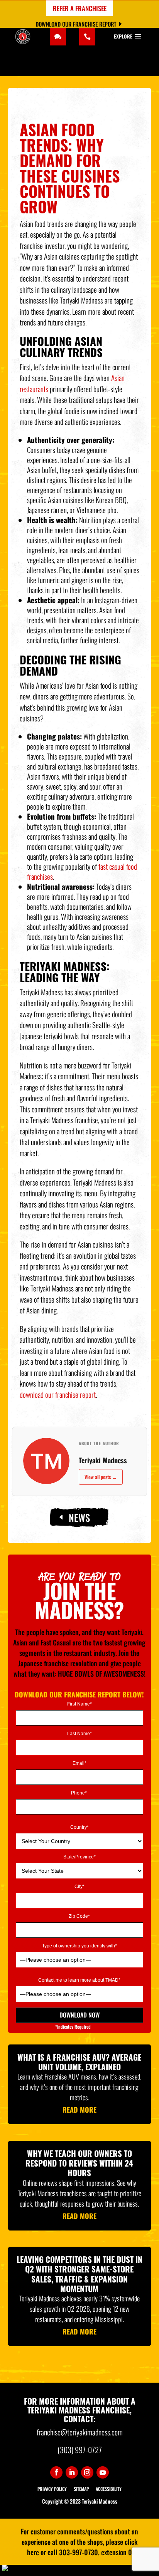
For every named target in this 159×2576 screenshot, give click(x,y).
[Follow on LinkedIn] (72, 2472)
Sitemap (81, 2489)
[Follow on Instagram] (87, 2472)
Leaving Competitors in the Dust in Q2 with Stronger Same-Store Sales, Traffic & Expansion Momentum (79, 2274)
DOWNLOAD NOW (79, 2015)
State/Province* (79, 1857)
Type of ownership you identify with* (79, 1946)
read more (79, 2110)
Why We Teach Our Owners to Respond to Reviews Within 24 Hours (79, 2163)
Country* (79, 1827)
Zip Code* (79, 1916)
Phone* (79, 1793)
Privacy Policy (52, 2489)
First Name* (79, 1704)
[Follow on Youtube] (103, 2472)
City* (79, 1887)
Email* (79, 1763)
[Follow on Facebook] (56, 2472)
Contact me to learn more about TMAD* (79, 1980)
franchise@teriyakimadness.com (80, 2432)
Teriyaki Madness (103, 1460)
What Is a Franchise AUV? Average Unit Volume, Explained (79, 2062)
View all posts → (101, 1477)
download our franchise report (58, 1394)
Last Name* (79, 1734)
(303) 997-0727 (80, 2450)
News (79, 1517)
